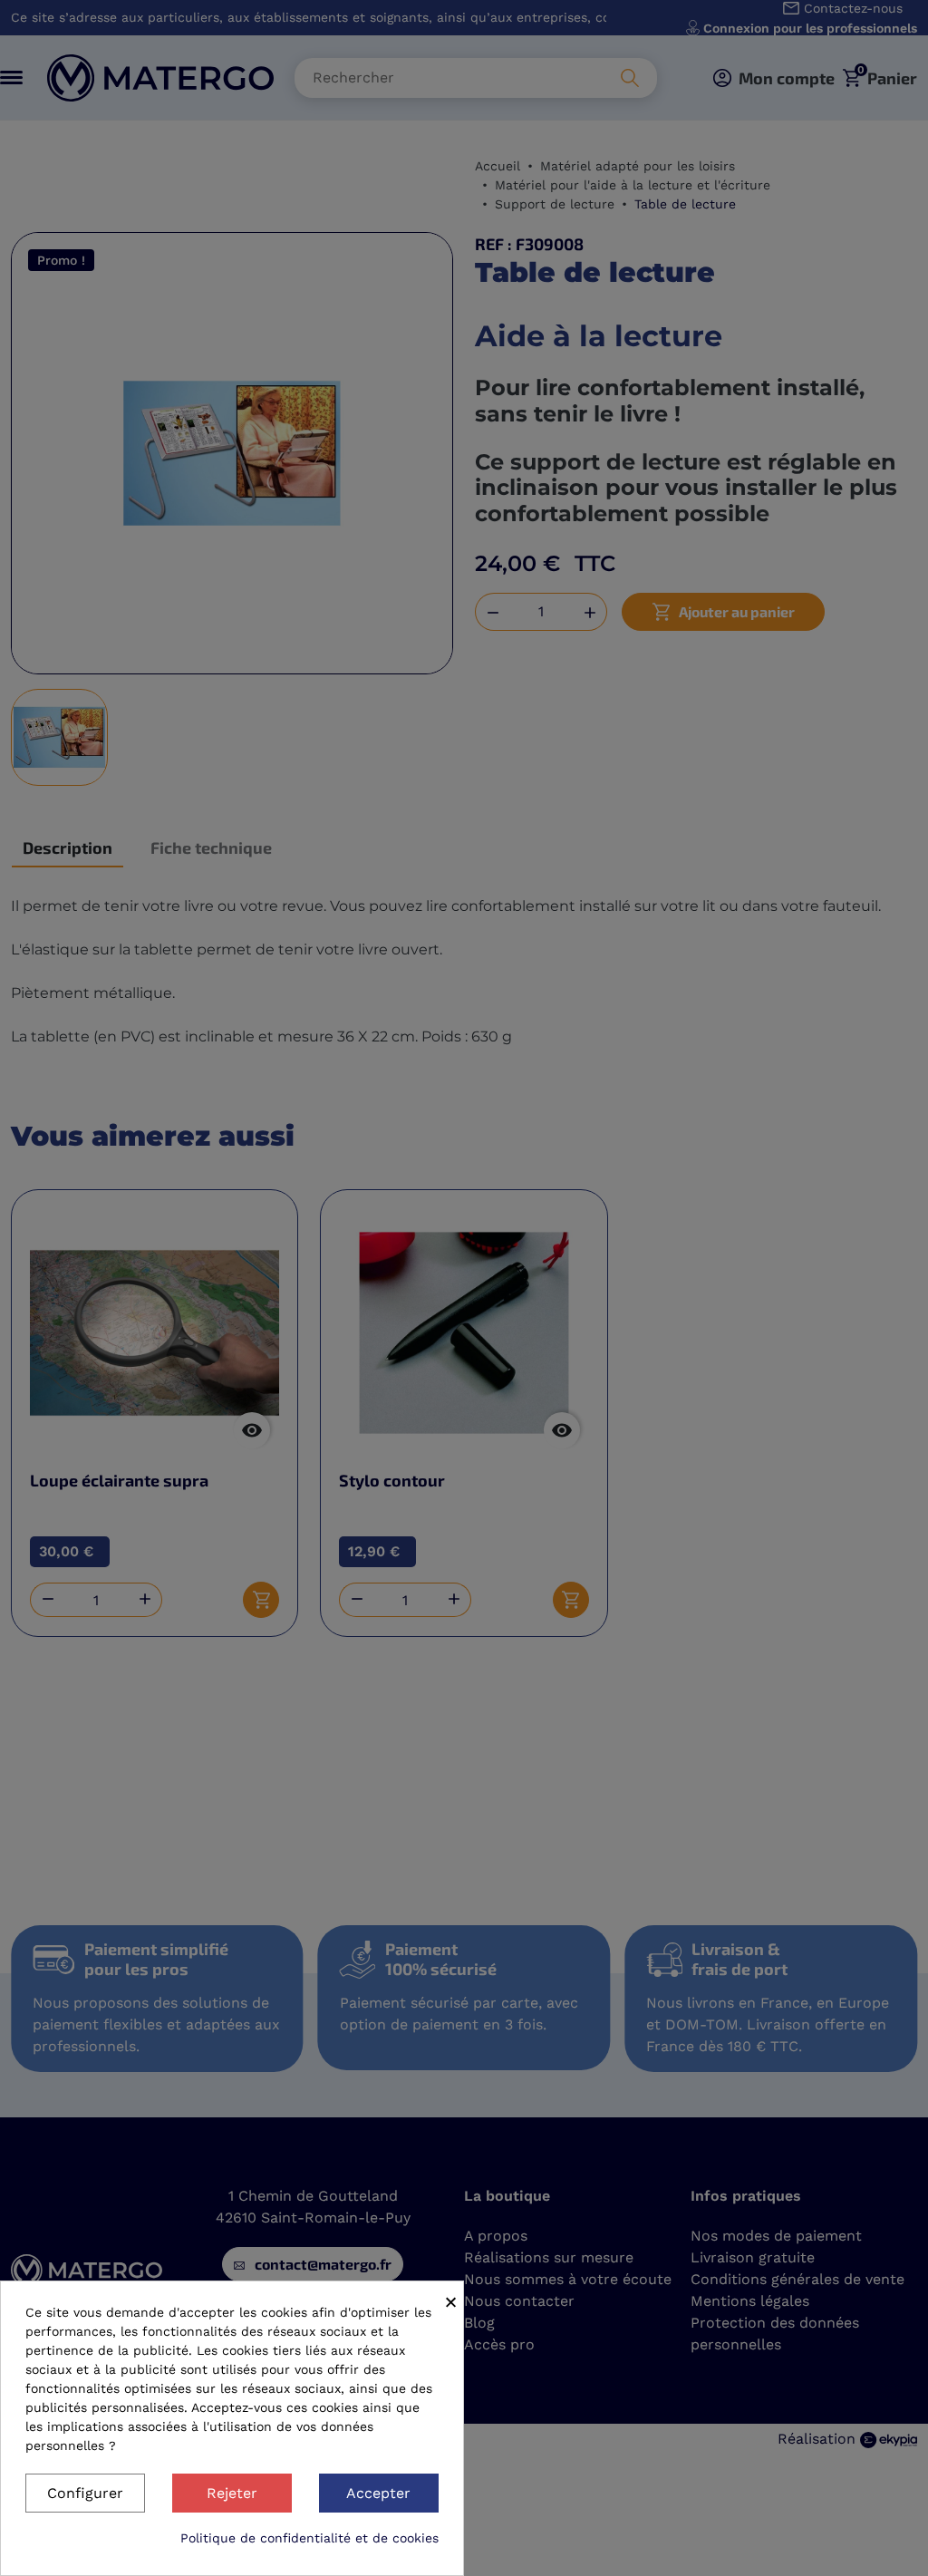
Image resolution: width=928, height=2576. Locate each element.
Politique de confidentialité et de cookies (309, 2538)
